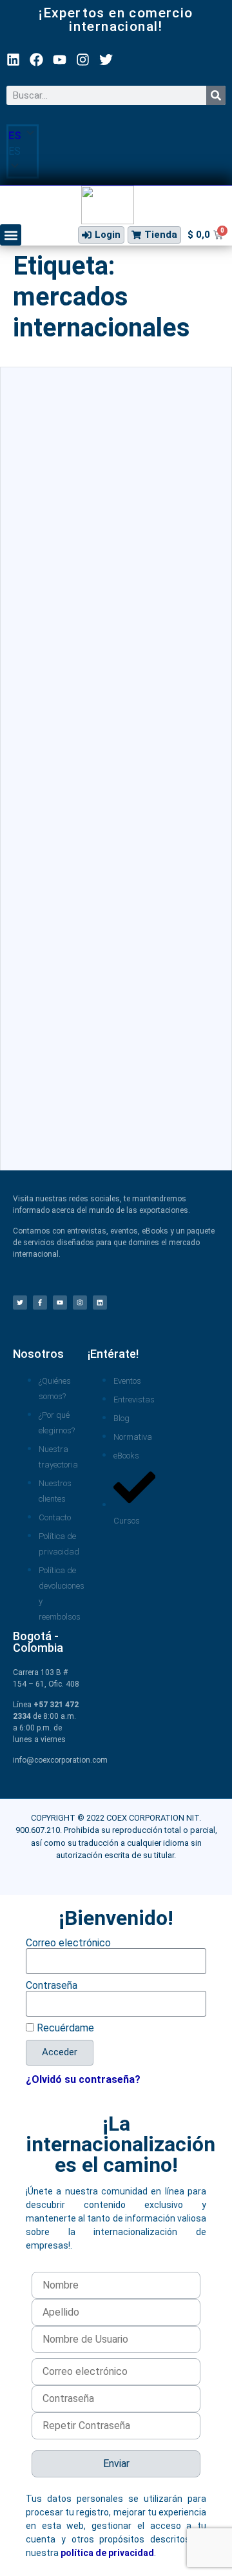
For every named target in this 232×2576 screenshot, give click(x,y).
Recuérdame (64, 2028)
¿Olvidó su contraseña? (83, 2079)
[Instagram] (83, 60)
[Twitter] (106, 60)
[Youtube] (60, 60)
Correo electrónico (68, 1943)
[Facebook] (36, 60)
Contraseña (52, 1986)
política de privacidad (107, 2553)
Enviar (116, 2464)
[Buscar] (216, 95)
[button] (23, 151)
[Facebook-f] (40, 1303)
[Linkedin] (13, 60)
